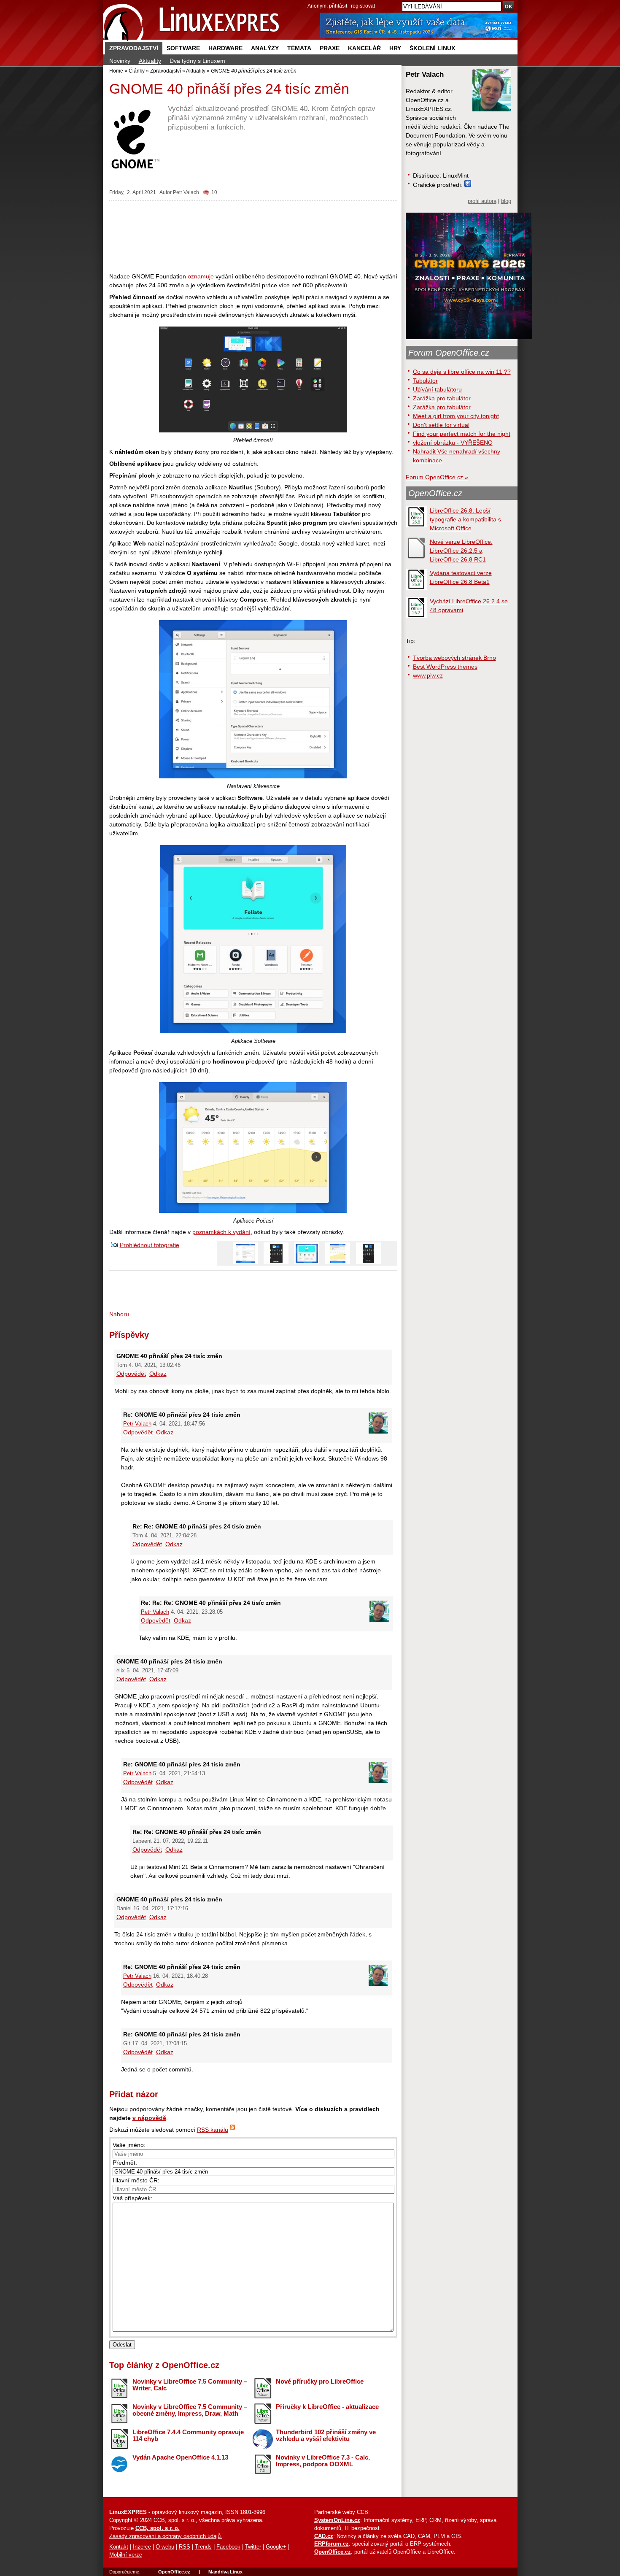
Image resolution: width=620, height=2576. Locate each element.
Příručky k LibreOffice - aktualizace (327, 2407)
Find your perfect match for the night (462, 434)
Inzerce (142, 2547)
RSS (185, 2547)
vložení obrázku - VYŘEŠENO (453, 443)
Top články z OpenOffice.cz (164, 2365)
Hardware (225, 48)
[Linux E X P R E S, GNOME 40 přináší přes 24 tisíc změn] (191, 21)
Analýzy (265, 48)
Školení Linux (432, 48)
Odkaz (158, 1374)
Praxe (330, 48)
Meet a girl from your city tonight (456, 416)
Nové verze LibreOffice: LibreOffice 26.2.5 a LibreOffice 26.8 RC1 (461, 551)
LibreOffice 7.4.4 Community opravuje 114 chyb (188, 2436)
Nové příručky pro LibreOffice (320, 2381)
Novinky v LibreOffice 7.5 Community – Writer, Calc (190, 2385)
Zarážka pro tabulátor (442, 398)
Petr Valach (186, 192)
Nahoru (119, 1314)
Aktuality (150, 61)
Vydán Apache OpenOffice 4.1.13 (180, 2457)
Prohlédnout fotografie (150, 1245)
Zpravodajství (134, 48)
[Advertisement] (253, 236)
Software (183, 48)
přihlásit (338, 6)
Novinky (120, 61)
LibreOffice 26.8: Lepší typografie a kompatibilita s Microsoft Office (465, 519)
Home (116, 71)
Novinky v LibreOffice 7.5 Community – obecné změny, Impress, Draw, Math (190, 2410)
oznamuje (201, 276)
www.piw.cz (428, 675)
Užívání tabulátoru (437, 389)
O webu (165, 2547)
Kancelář (364, 48)
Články (137, 71)
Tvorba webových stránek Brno (454, 658)
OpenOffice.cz (435, 493)
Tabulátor (425, 381)
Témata (299, 48)
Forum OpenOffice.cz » (437, 477)
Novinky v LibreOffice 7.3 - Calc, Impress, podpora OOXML (323, 2461)
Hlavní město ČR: (136, 2180)
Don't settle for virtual (441, 425)
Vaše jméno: (129, 2145)
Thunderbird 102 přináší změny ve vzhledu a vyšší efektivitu (326, 2436)
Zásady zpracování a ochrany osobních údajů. (166, 2536)
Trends (203, 2547)
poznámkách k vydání (221, 1232)
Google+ (276, 2547)
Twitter (253, 2547)
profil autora (482, 201)
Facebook (228, 2547)
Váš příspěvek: (132, 2198)
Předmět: (125, 2163)
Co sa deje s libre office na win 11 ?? (462, 372)
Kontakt (119, 2547)
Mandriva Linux (225, 2572)
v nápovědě (149, 2118)
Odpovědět (131, 1374)
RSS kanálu (213, 2130)
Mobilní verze (126, 2555)
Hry (395, 48)
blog (506, 201)
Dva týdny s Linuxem (197, 61)
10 (214, 192)
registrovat (363, 6)
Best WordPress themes (445, 667)
